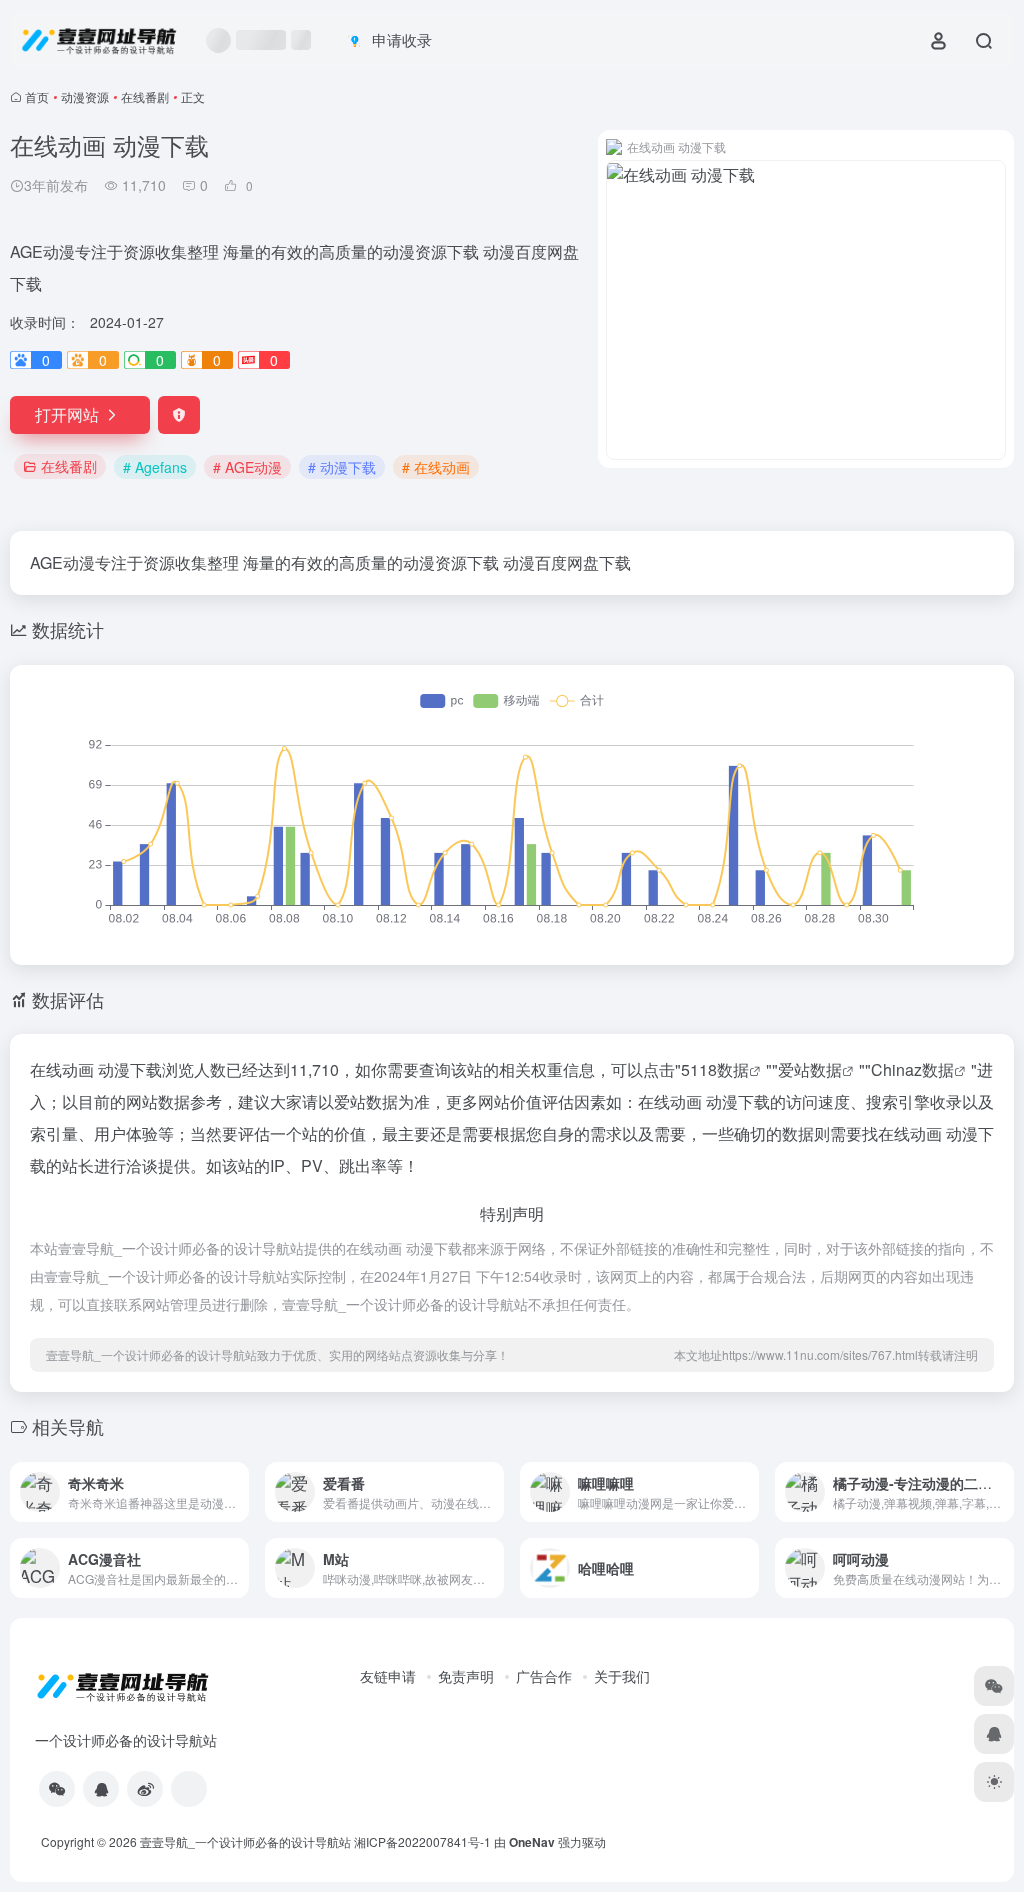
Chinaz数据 (912, 1069)
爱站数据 (810, 1069)
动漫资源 (85, 96)
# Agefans (155, 467)
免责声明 (466, 1676)
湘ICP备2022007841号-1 (422, 1841)
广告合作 (544, 1676)
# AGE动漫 (247, 467)
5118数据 (715, 1069)
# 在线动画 (436, 467)
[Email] (189, 1789)
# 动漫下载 (342, 467)
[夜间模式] (994, 1782)
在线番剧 (145, 96)
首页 (37, 96)
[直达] (238, 1492)
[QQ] (101, 1789)
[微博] (145, 1789)
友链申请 (388, 1676)
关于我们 (622, 1676)
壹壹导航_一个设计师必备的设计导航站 (245, 1841)
